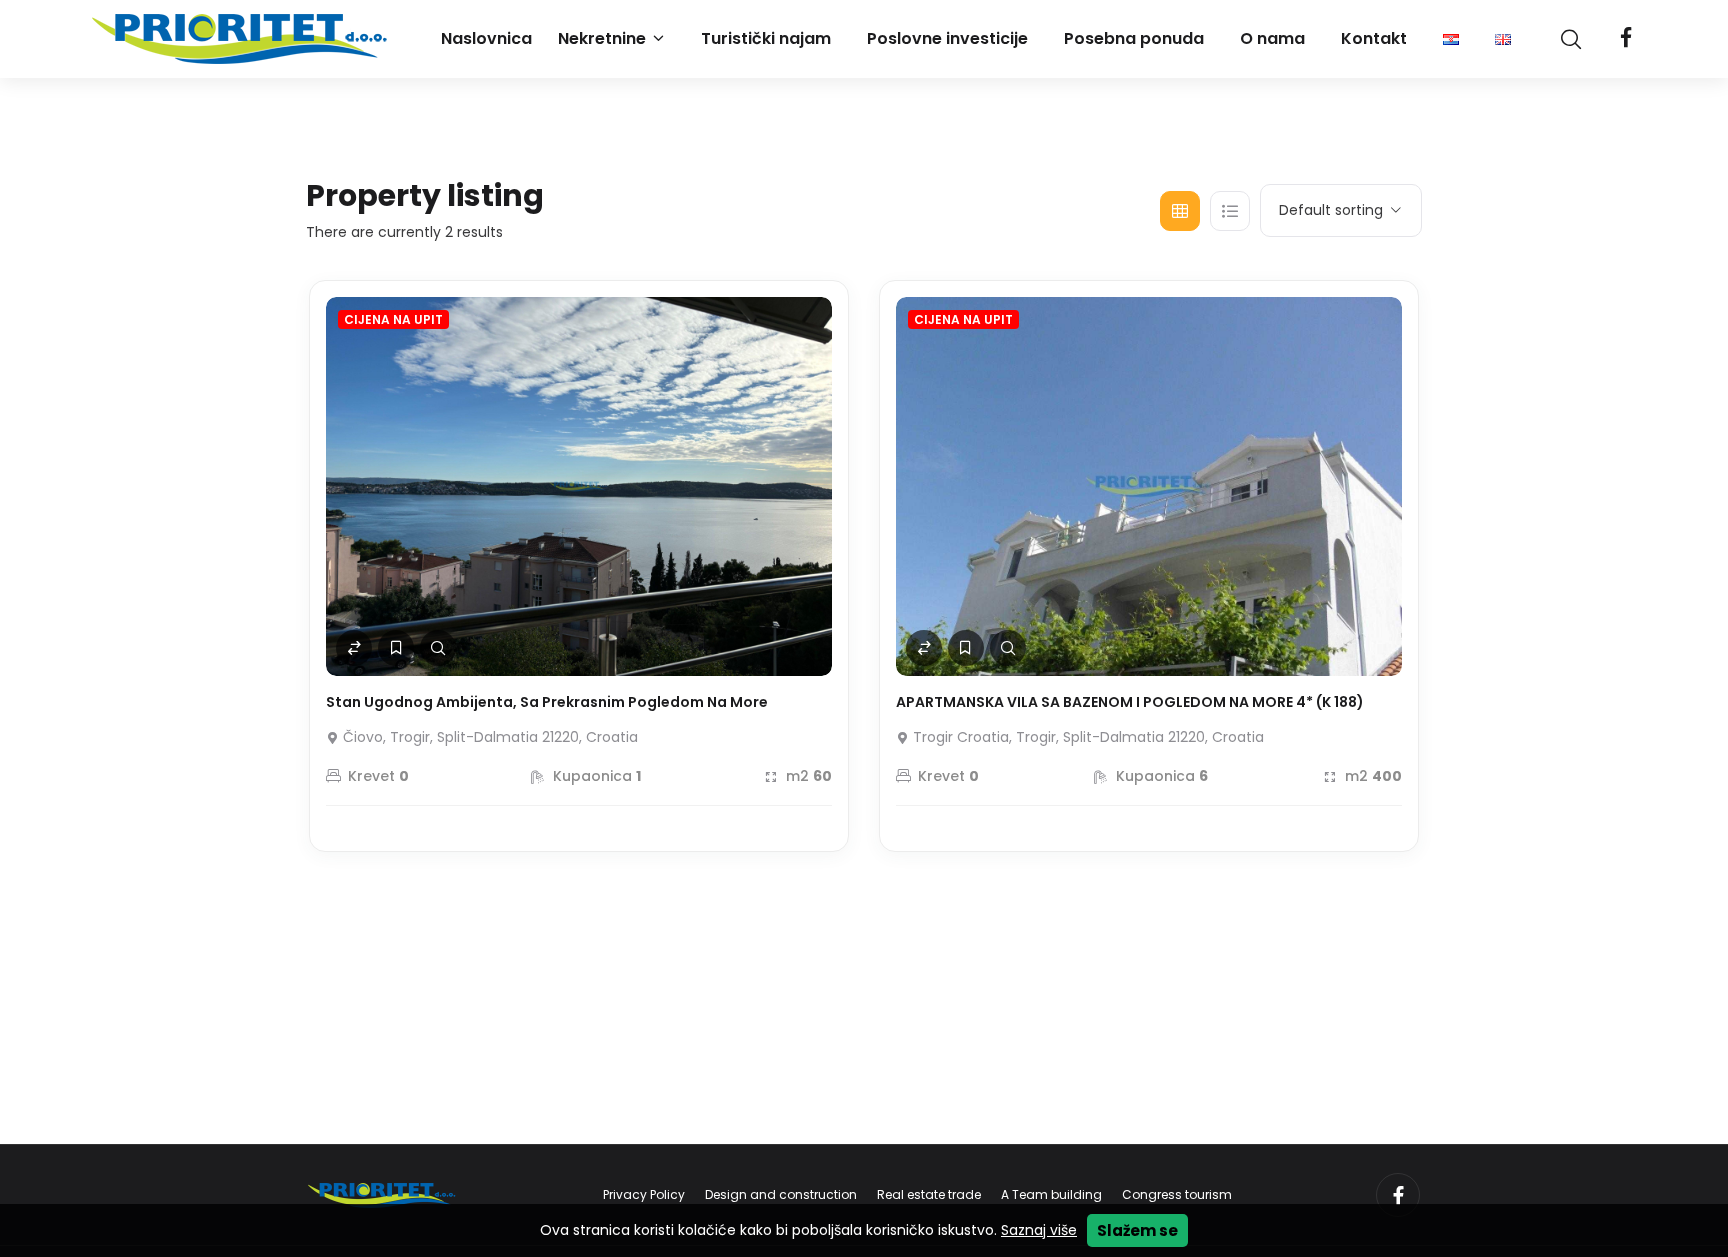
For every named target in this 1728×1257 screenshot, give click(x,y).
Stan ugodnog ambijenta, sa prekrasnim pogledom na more (547, 702)
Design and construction (781, 1194)
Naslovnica (486, 38)
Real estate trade (929, 1194)
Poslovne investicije (947, 38)
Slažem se (1137, 1230)
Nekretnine (602, 38)
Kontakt (1374, 38)
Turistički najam (766, 38)
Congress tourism (1177, 1194)
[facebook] (1626, 39)
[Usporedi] (354, 648)
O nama (1272, 38)
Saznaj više (1039, 1230)
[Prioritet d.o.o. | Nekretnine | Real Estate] (242, 39)
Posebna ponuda (1134, 38)
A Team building (1051, 1194)
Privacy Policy (644, 1194)
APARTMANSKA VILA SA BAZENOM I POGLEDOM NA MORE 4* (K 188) (1130, 702)
